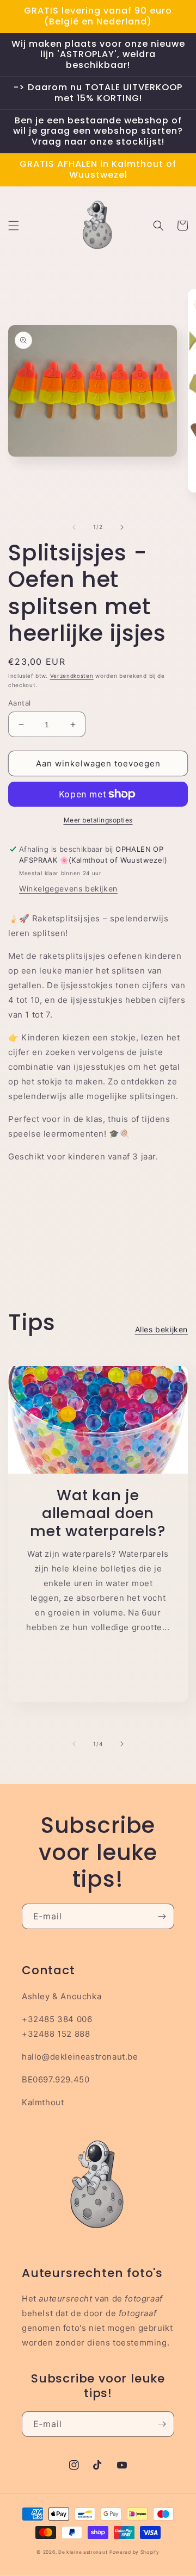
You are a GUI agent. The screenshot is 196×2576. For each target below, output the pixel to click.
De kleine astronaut (83, 2552)
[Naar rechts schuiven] (122, 527)
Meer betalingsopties (98, 820)
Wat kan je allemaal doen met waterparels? (98, 1513)
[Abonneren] (162, 1916)
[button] (14, 226)
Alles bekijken (161, 1329)
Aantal (19, 703)
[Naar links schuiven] (74, 527)
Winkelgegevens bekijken (68, 888)
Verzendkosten (72, 676)
